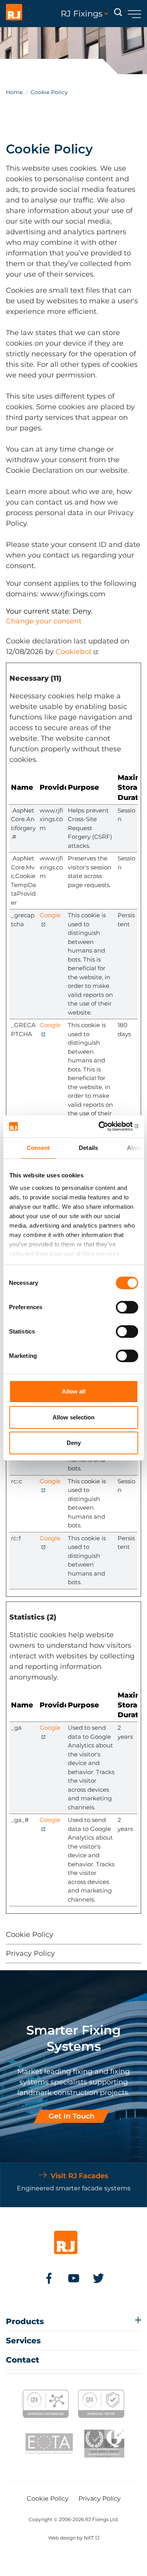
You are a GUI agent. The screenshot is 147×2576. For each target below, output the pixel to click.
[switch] (127, 1307)
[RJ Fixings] (14, 14)
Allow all (74, 1391)
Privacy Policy (30, 1953)
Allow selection (73, 1417)
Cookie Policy (30, 1935)
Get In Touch (72, 2116)
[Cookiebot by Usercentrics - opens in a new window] (105, 1126)
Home (14, 92)
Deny (74, 1443)
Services (23, 2341)
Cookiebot (74, 652)
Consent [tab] (38, 1148)
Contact (23, 2360)
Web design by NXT (71, 2538)
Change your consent (44, 621)
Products (25, 2321)
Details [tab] (88, 1148)
